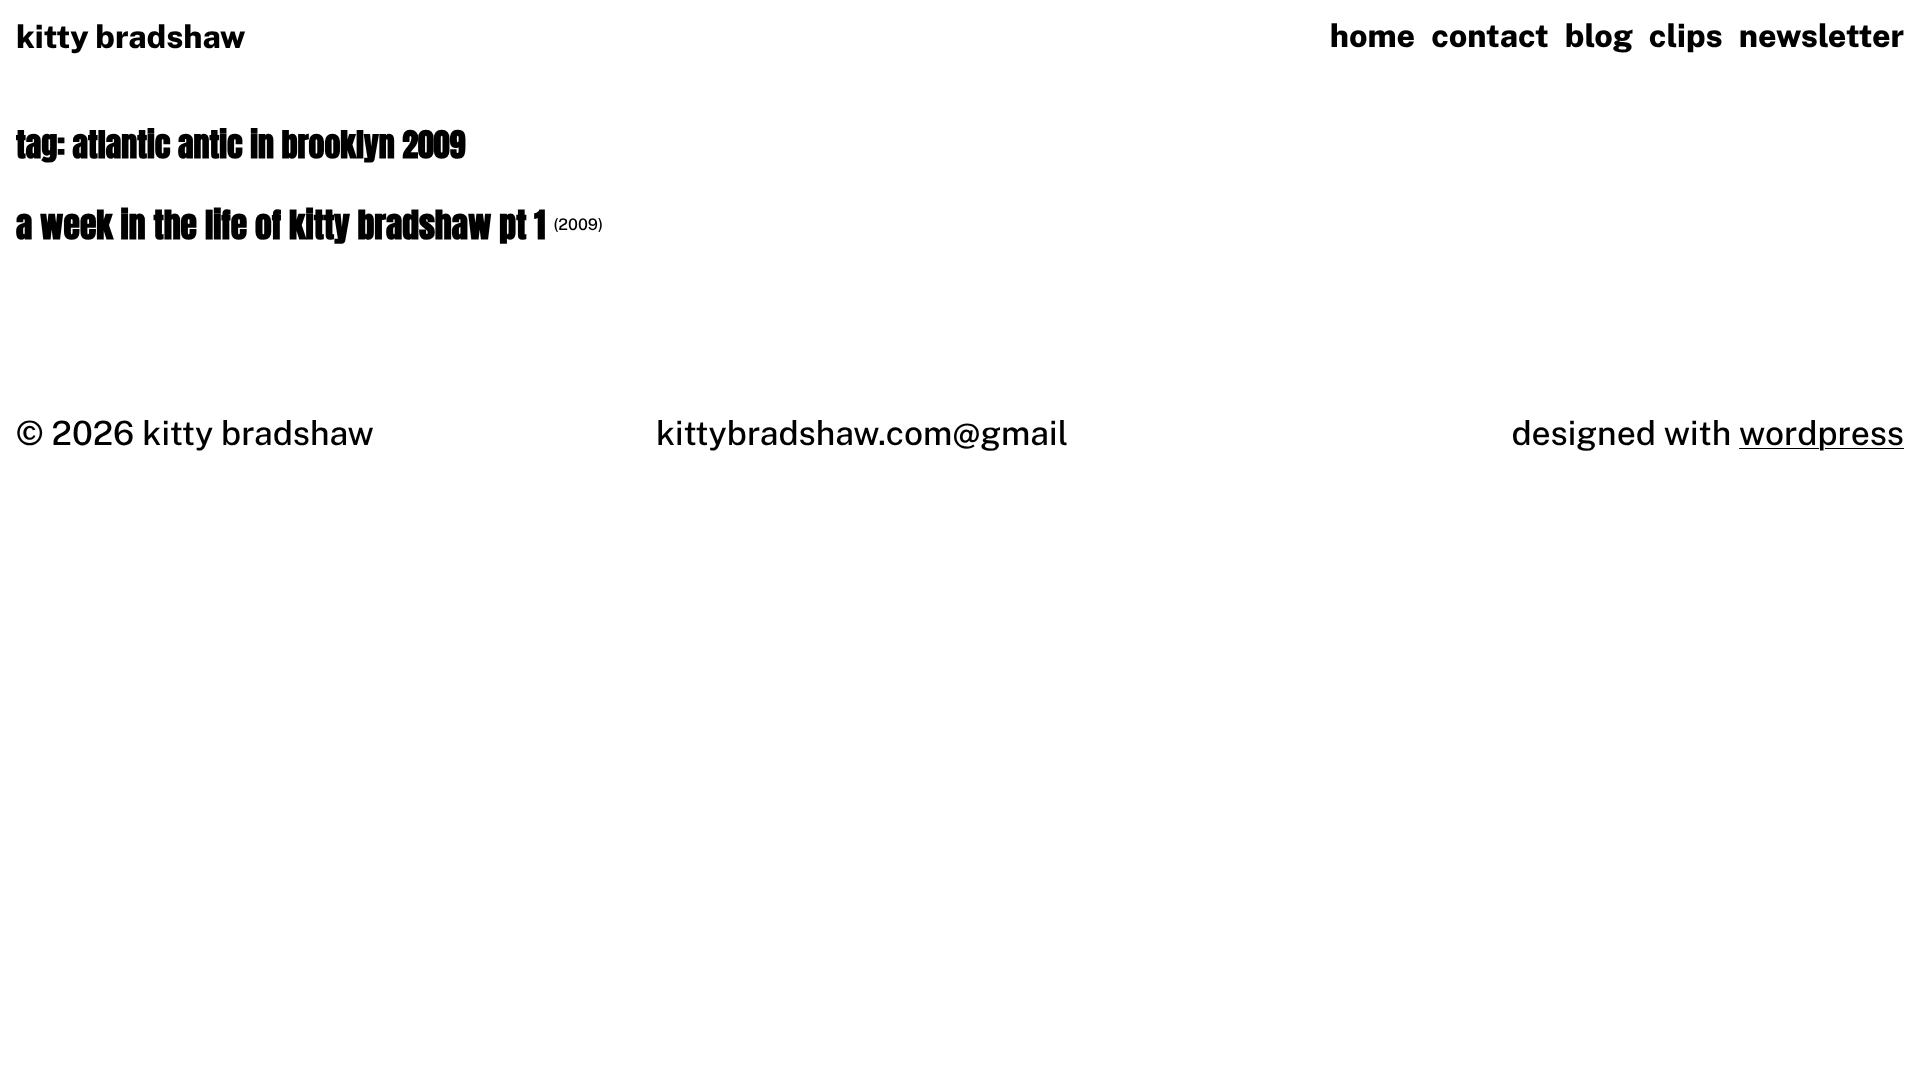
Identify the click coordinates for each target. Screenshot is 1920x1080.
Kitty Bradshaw (130, 37)
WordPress (1821, 433)
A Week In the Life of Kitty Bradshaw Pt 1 (280, 226)
